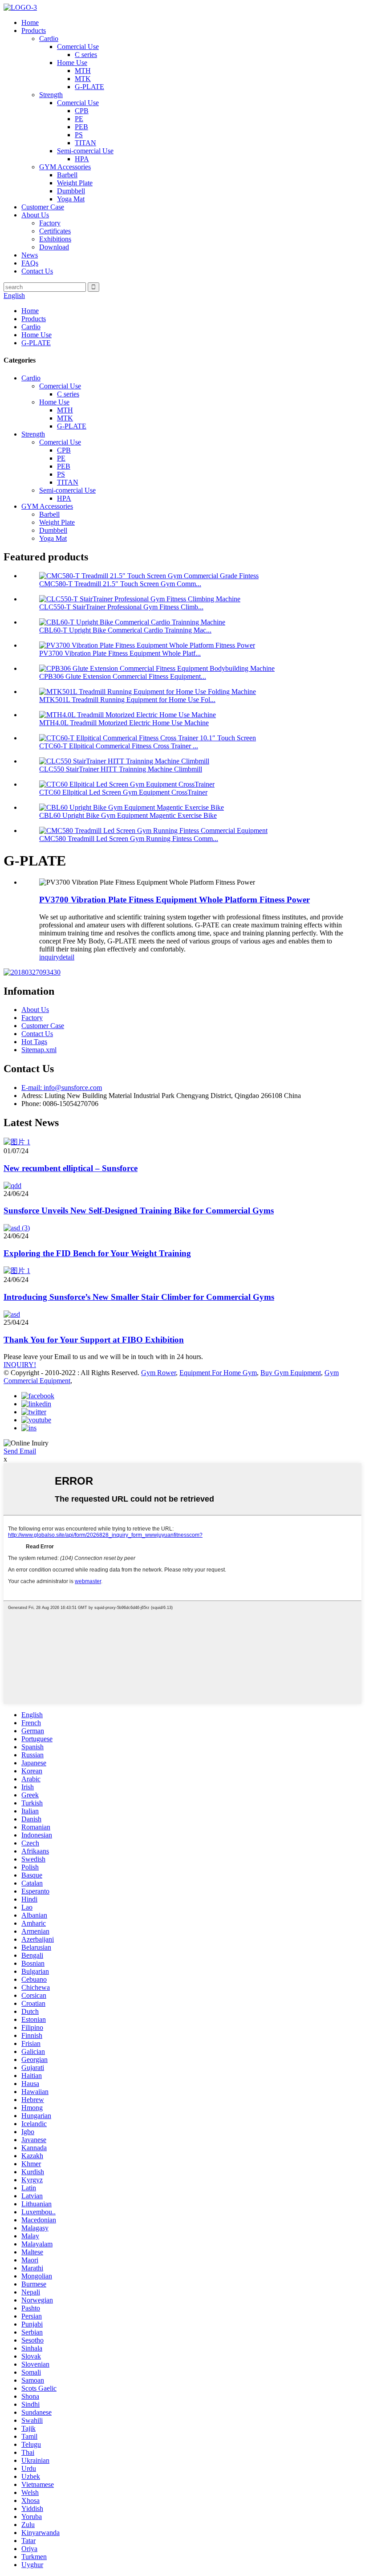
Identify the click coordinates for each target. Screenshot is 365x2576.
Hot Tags (34, 1042)
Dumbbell (71, 191)
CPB (82, 111)
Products (34, 31)
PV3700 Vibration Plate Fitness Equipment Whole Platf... (120, 653)
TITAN (85, 143)
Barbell (67, 175)
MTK (83, 79)
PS (79, 135)
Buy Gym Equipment (291, 1373)
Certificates (55, 231)
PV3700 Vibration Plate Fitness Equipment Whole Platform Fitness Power (174, 900)
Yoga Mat (71, 199)
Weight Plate (75, 183)
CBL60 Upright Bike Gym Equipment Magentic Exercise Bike (128, 815)
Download (54, 247)
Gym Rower (158, 1373)
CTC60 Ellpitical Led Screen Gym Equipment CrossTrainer (123, 792)
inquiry (49, 957)
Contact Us (37, 271)
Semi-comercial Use (85, 151)
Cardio (49, 39)
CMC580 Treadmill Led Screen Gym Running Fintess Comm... (129, 839)
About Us (35, 215)
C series (86, 55)
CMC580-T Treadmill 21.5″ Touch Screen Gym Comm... (120, 584)
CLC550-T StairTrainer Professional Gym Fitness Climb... (121, 607)
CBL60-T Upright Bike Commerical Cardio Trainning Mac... (125, 630)
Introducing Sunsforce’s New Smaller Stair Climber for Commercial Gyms (139, 1297)
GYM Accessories (65, 167)
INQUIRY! (20, 1365)
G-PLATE (89, 87)
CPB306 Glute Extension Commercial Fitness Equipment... (123, 676)
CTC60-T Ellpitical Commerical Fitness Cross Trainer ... (119, 746)
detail (67, 957)
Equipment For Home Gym (218, 1373)
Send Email (20, 1451)
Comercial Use (78, 47)
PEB (81, 127)
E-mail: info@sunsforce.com (62, 1088)
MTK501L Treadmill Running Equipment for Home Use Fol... (127, 700)
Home (30, 22)
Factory (50, 223)
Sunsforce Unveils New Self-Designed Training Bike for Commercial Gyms (139, 1210)
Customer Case (43, 207)
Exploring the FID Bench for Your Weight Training (97, 1253)
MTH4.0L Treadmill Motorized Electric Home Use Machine (124, 723)
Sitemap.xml (39, 1050)
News (30, 255)
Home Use (72, 63)
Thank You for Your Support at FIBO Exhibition (94, 1340)
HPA (82, 159)
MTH (83, 71)
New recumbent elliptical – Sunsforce (71, 1168)
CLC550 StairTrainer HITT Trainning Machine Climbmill (121, 769)
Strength (51, 95)
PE (79, 119)
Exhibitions (55, 239)
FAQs (30, 263)
